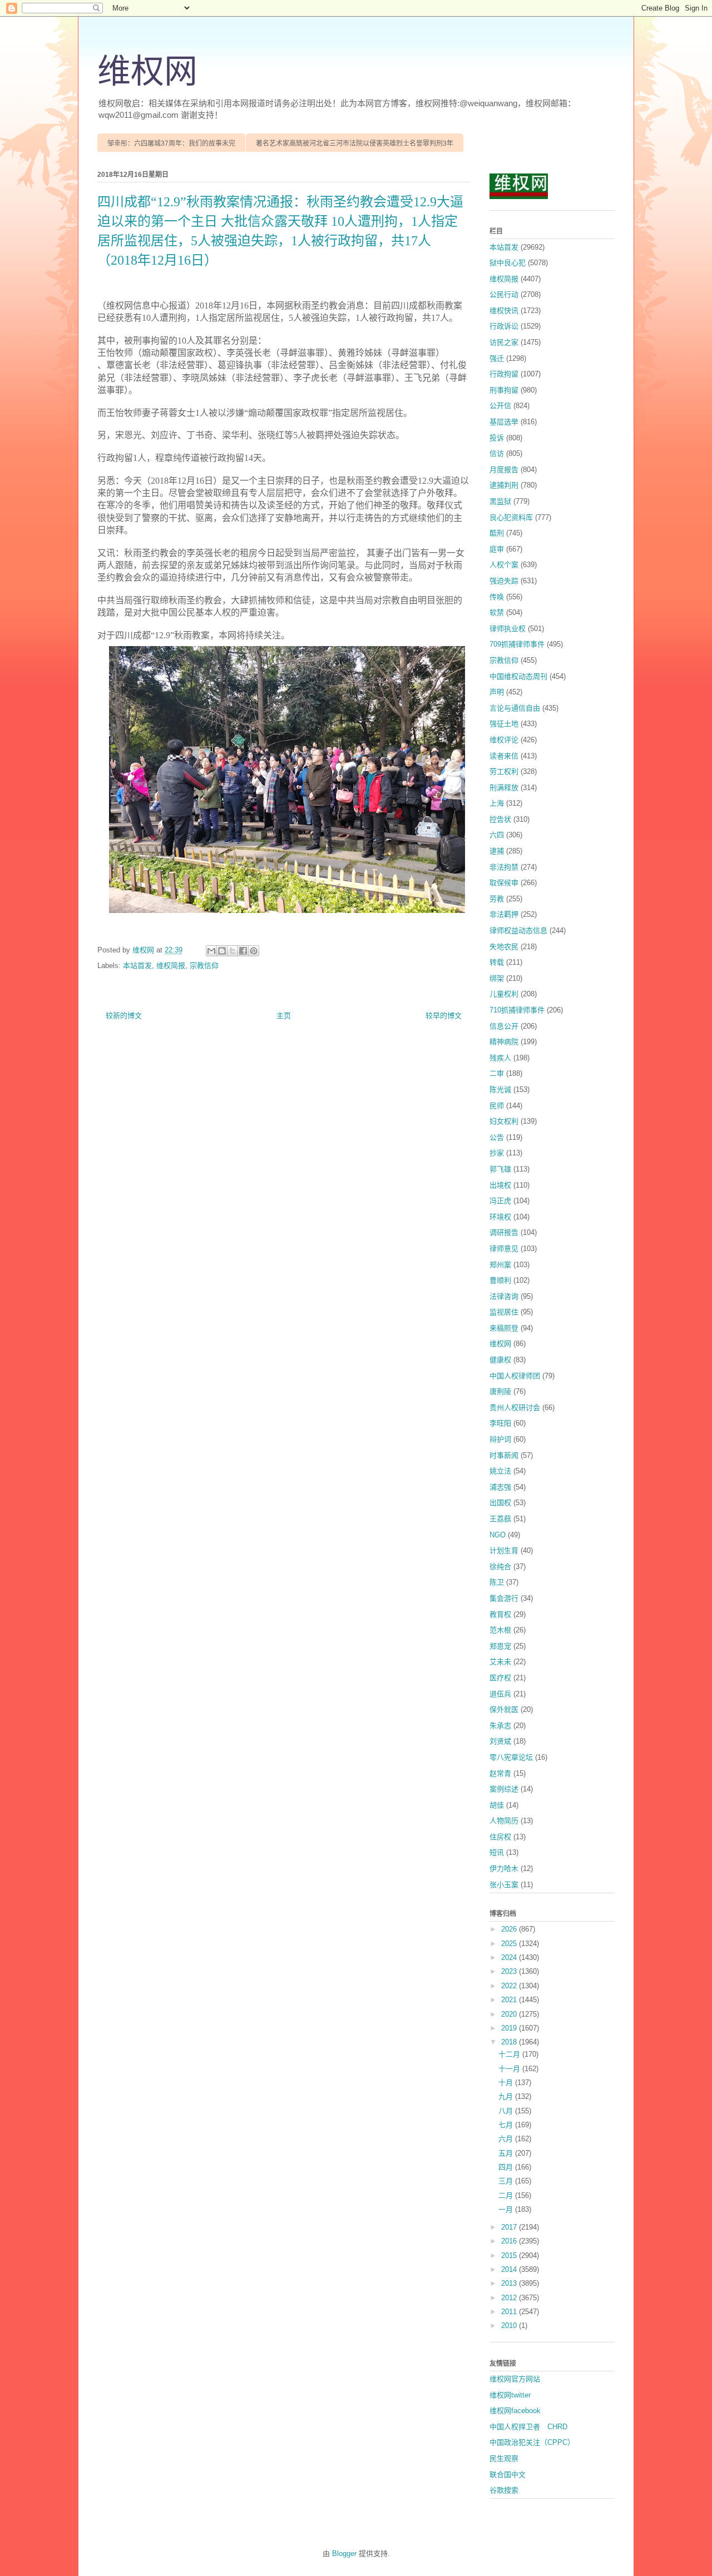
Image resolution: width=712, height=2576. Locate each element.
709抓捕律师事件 (517, 644)
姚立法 (500, 1471)
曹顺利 (500, 1280)
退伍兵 (500, 1694)
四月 (507, 2167)
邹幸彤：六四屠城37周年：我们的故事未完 (171, 143)
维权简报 (171, 966)
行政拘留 (504, 374)
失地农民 (504, 947)
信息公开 (504, 1026)
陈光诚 (500, 1090)
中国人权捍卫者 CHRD (528, 2427)
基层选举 (504, 422)
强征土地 (504, 724)
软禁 (497, 612)
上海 (497, 803)
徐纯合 (500, 1567)
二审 (497, 1073)
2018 (510, 2042)
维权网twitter (510, 2395)
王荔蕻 (500, 1519)
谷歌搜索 (504, 2490)
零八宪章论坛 (511, 1757)
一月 (507, 2209)
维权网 (147, 72)
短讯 (497, 1852)
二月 (507, 2195)
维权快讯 (504, 311)
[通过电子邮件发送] (211, 951)
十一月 (510, 2069)
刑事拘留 (504, 390)
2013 (510, 2283)
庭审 (497, 549)
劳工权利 (504, 771)
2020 (510, 2014)
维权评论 (504, 740)
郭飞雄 (500, 1169)
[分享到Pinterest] (254, 951)
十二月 (510, 2054)
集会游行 (504, 1598)
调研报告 (504, 1232)
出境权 (500, 1185)
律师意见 (504, 1249)
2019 (510, 2028)
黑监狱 (500, 501)
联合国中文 (508, 2475)
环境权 (500, 1217)
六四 (497, 835)
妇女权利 (504, 1121)
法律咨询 (504, 1296)
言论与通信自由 (515, 708)
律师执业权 (508, 629)
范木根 (500, 1630)
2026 (510, 1929)
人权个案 (504, 565)
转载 (497, 962)
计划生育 (504, 1550)
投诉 (497, 438)
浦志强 (500, 1487)
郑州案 (500, 1265)
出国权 (500, 1503)
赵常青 (500, 1773)
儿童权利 (504, 994)
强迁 (497, 358)
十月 (507, 2083)
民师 (497, 1106)
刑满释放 (504, 788)
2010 (510, 2326)
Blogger (344, 2553)
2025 (510, 1944)
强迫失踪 (504, 581)
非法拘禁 (504, 867)
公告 (497, 1137)
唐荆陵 (500, 1391)
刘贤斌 (500, 1741)
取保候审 (504, 883)
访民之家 (504, 342)
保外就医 (504, 1709)
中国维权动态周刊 (518, 676)
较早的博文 (444, 1016)
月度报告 (504, 470)
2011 (510, 2312)
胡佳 (497, 1805)
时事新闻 (504, 1455)
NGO (498, 1535)
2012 (510, 2298)
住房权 (500, 1837)
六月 (507, 2139)
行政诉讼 (504, 326)
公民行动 (504, 294)
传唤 (497, 597)
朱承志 (500, 1726)
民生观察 (504, 2458)
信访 (497, 453)
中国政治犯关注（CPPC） (532, 2442)
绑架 (497, 978)
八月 (507, 2111)
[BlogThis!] (222, 951)
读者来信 (504, 756)
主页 (284, 1016)
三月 (507, 2181)
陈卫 (497, 1582)
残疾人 (500, 1058)
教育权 (500, 1614)
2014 (510, 2269)
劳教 (497, 899)
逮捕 (497, 851)
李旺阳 (500, 1423)
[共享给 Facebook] (243, 951)
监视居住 (504, 1312)
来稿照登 (504, 1328)
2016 (510, 2241)
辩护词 (500, 1439)
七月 (507, 2125)
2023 (510, 1971)
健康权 (500, 1360)
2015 (510, 2255)
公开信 (500, 406)
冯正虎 (500, 1201)
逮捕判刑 (504, 485)
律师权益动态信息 (518, 930)
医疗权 (500, 1678)
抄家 (497, 1153)
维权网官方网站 (515, 2379)
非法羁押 (504, 914)
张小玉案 (504, 1885)
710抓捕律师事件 (517, 1010)
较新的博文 (124, 1016)
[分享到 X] (233, 951)
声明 (497, 692)
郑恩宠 (500, 1646)
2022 (510, 1986)
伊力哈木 (504, 1868)
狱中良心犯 (508, 263)
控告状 (500, 819)
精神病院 (504, 1042)
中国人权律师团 (515, 1376)
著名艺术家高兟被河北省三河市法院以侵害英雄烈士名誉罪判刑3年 (355, 143)
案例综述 (504, 1789)
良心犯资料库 (511, 517)
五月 (507, 2153)
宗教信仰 (204, 966)
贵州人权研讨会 (515, 1408)
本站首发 (137, 966)
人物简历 (504, 1821)
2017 (510, 2227)
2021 (510, 2000)
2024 (510, 1957)
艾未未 (500, 1662)
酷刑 (497, 533)
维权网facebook (515, 2411)
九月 (507, 2096)
